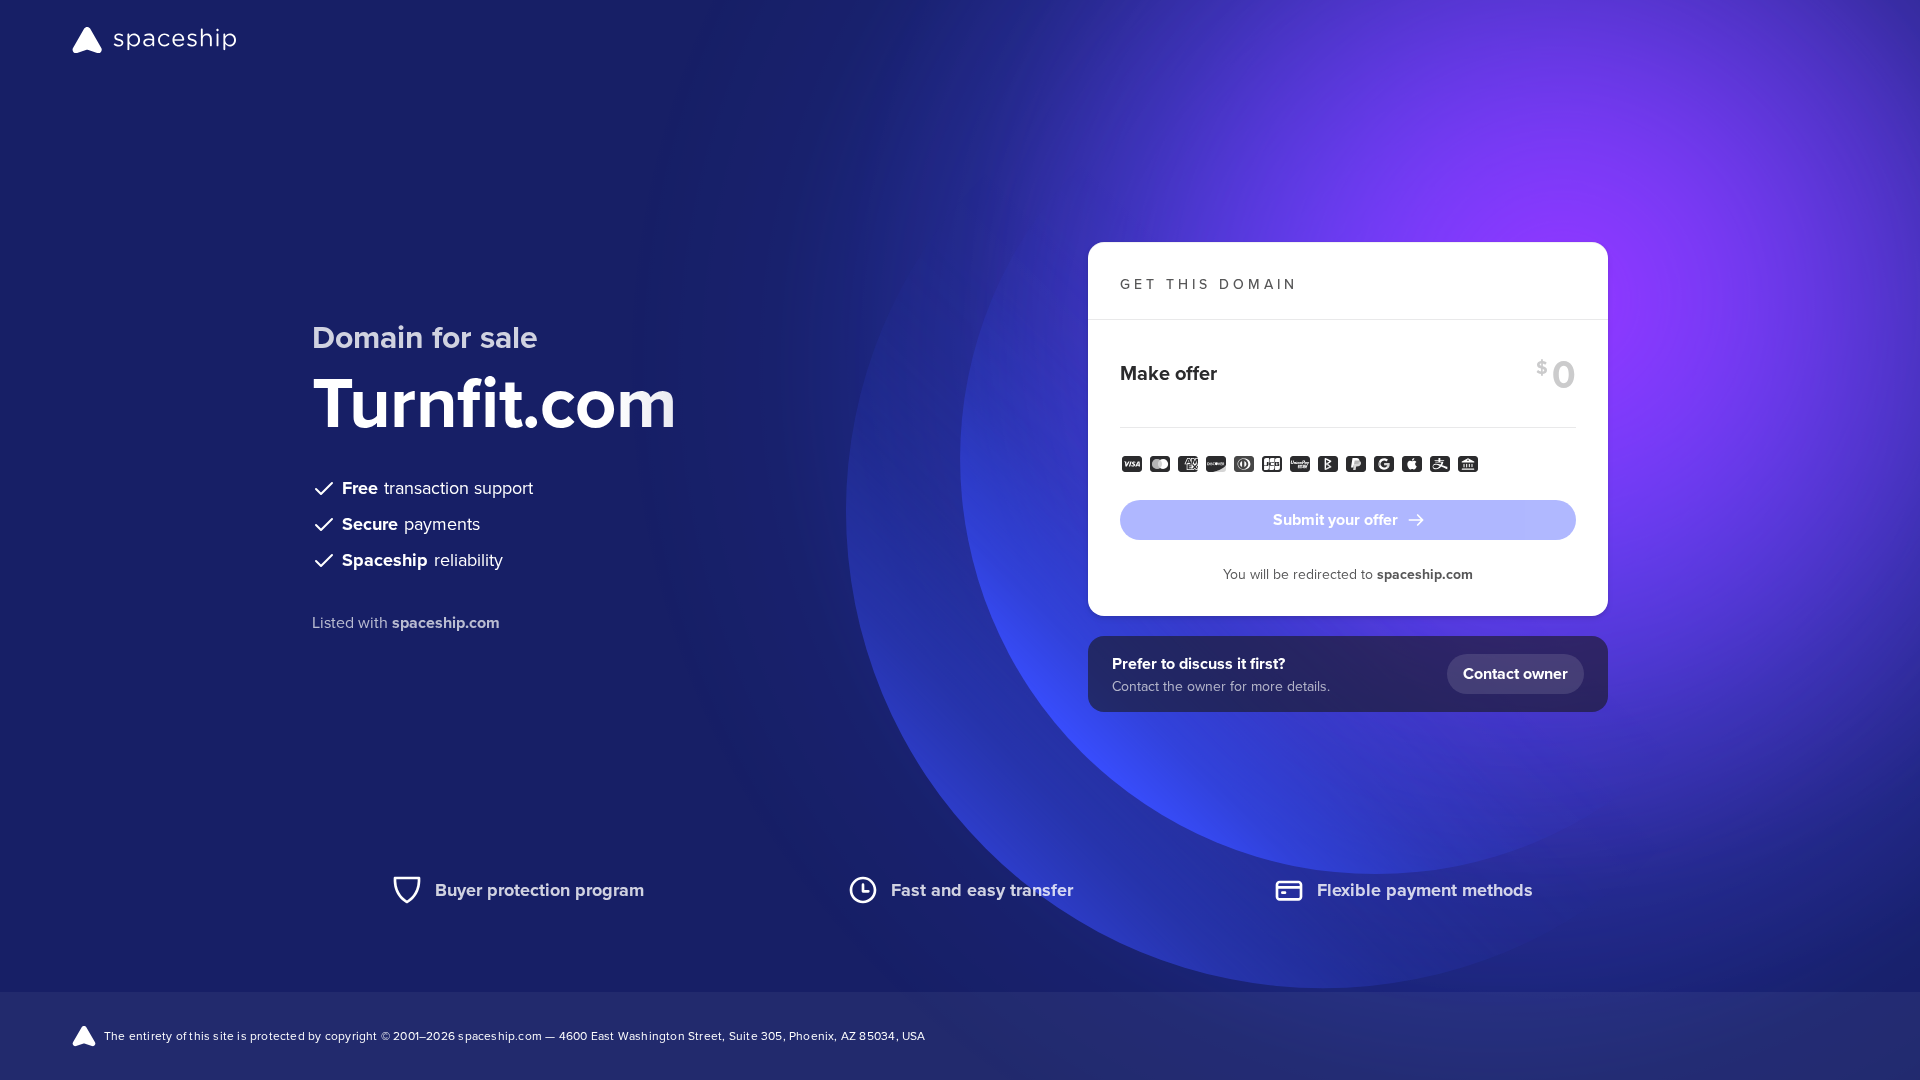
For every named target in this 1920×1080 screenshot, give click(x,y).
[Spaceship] (154, 40)
